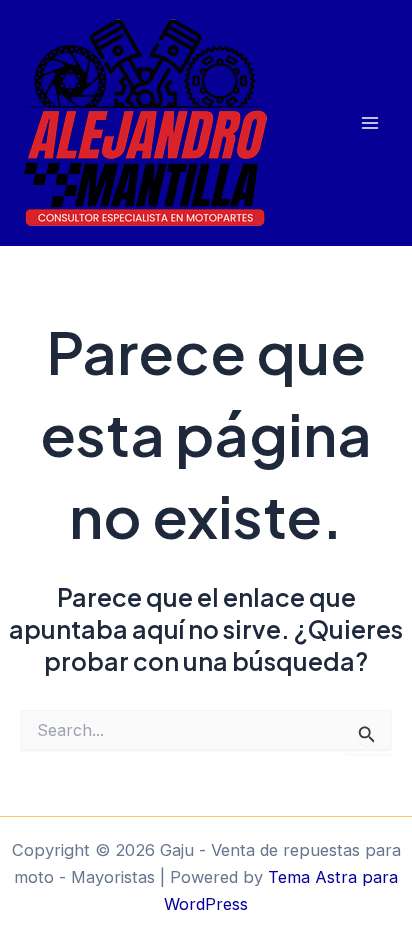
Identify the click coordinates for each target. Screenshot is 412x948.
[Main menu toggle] (369, 123)
